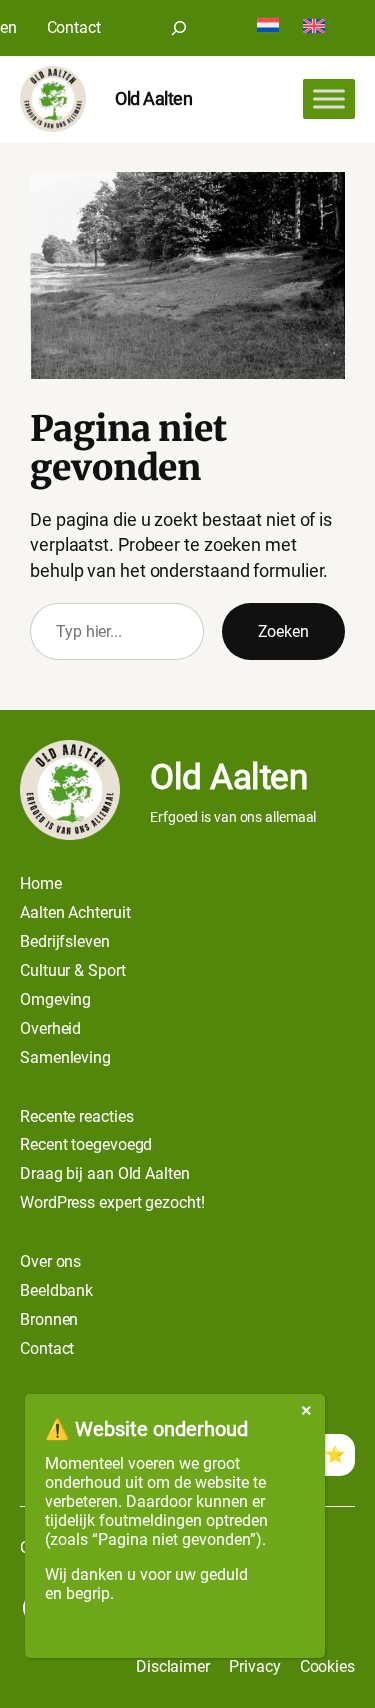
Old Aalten (153, 98)
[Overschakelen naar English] (314, 27)
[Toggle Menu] (329, 99)
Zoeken (283, 631)
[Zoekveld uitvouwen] (179, 28)
